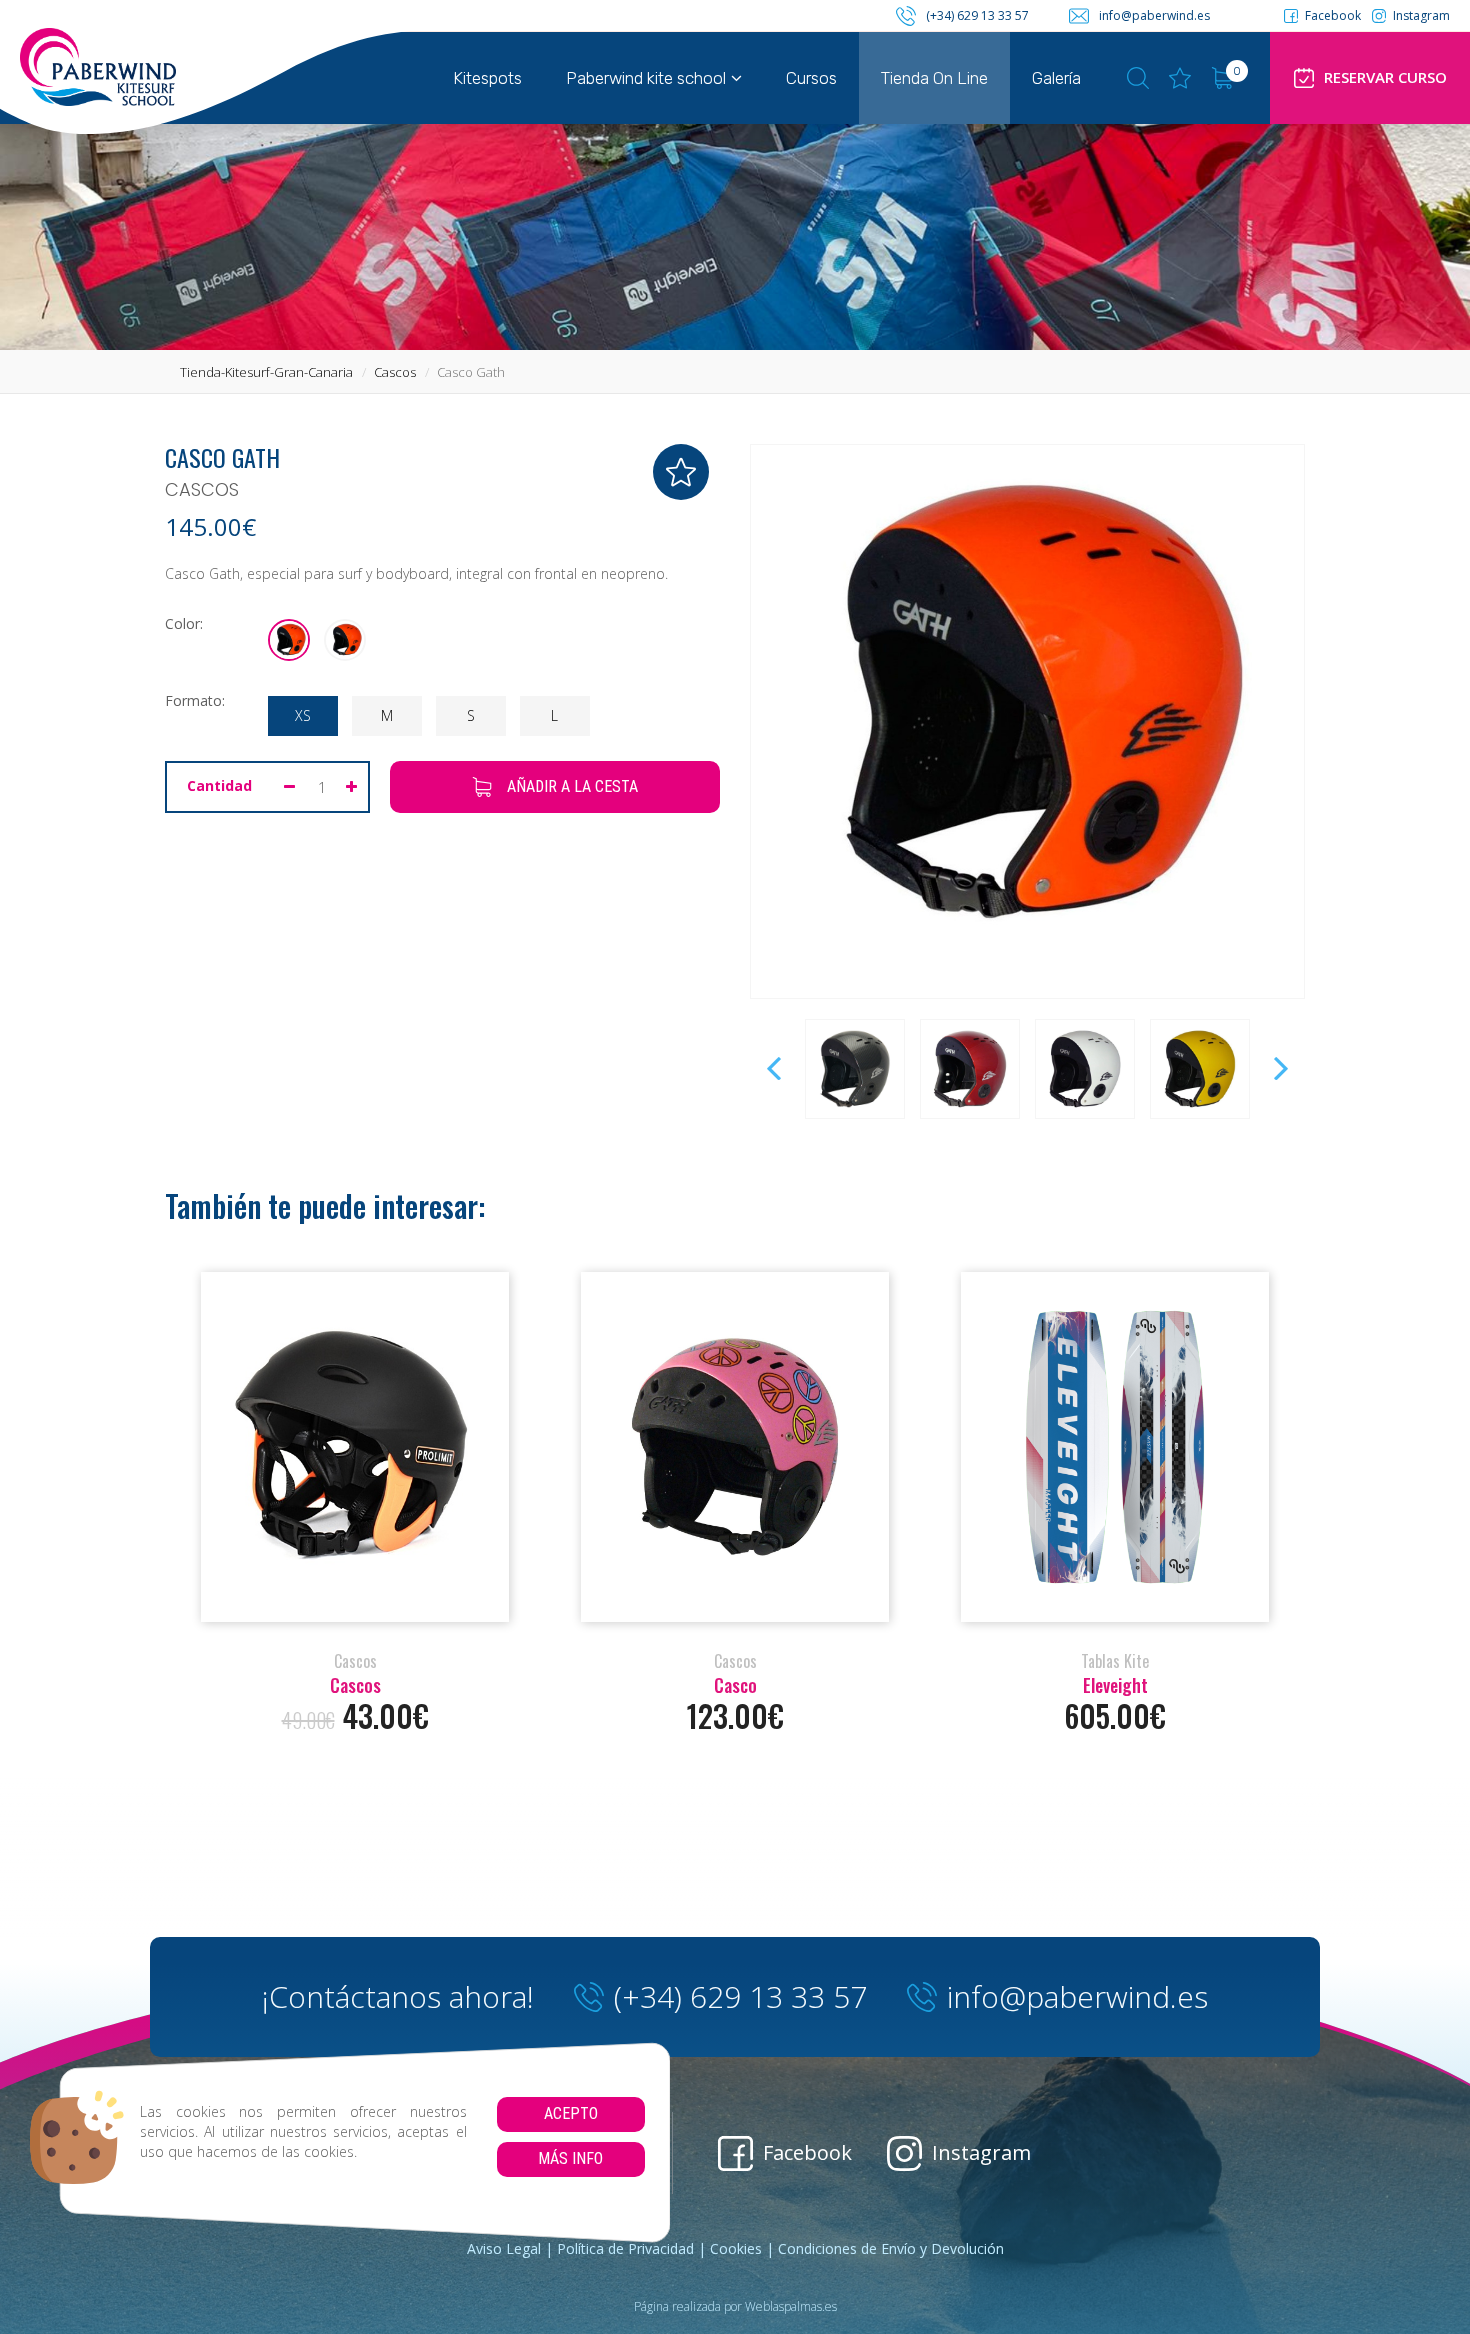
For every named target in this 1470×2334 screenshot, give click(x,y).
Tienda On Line (934, 78)
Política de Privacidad (625, 2248)
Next (1279, 1069)
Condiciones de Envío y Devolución (891, 2248)
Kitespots (487, 78)
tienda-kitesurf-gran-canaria (266, 372)
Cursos (811, 78)
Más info (570, 2158)
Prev (776, 1069)
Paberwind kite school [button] (646, 78)
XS (303, 715)
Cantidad (219, 785)
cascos (395, 372)
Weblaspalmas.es (791, 2306)
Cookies (736, 2248)
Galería (1056, 78)
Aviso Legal (504, 2248)
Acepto (571, 2113)
